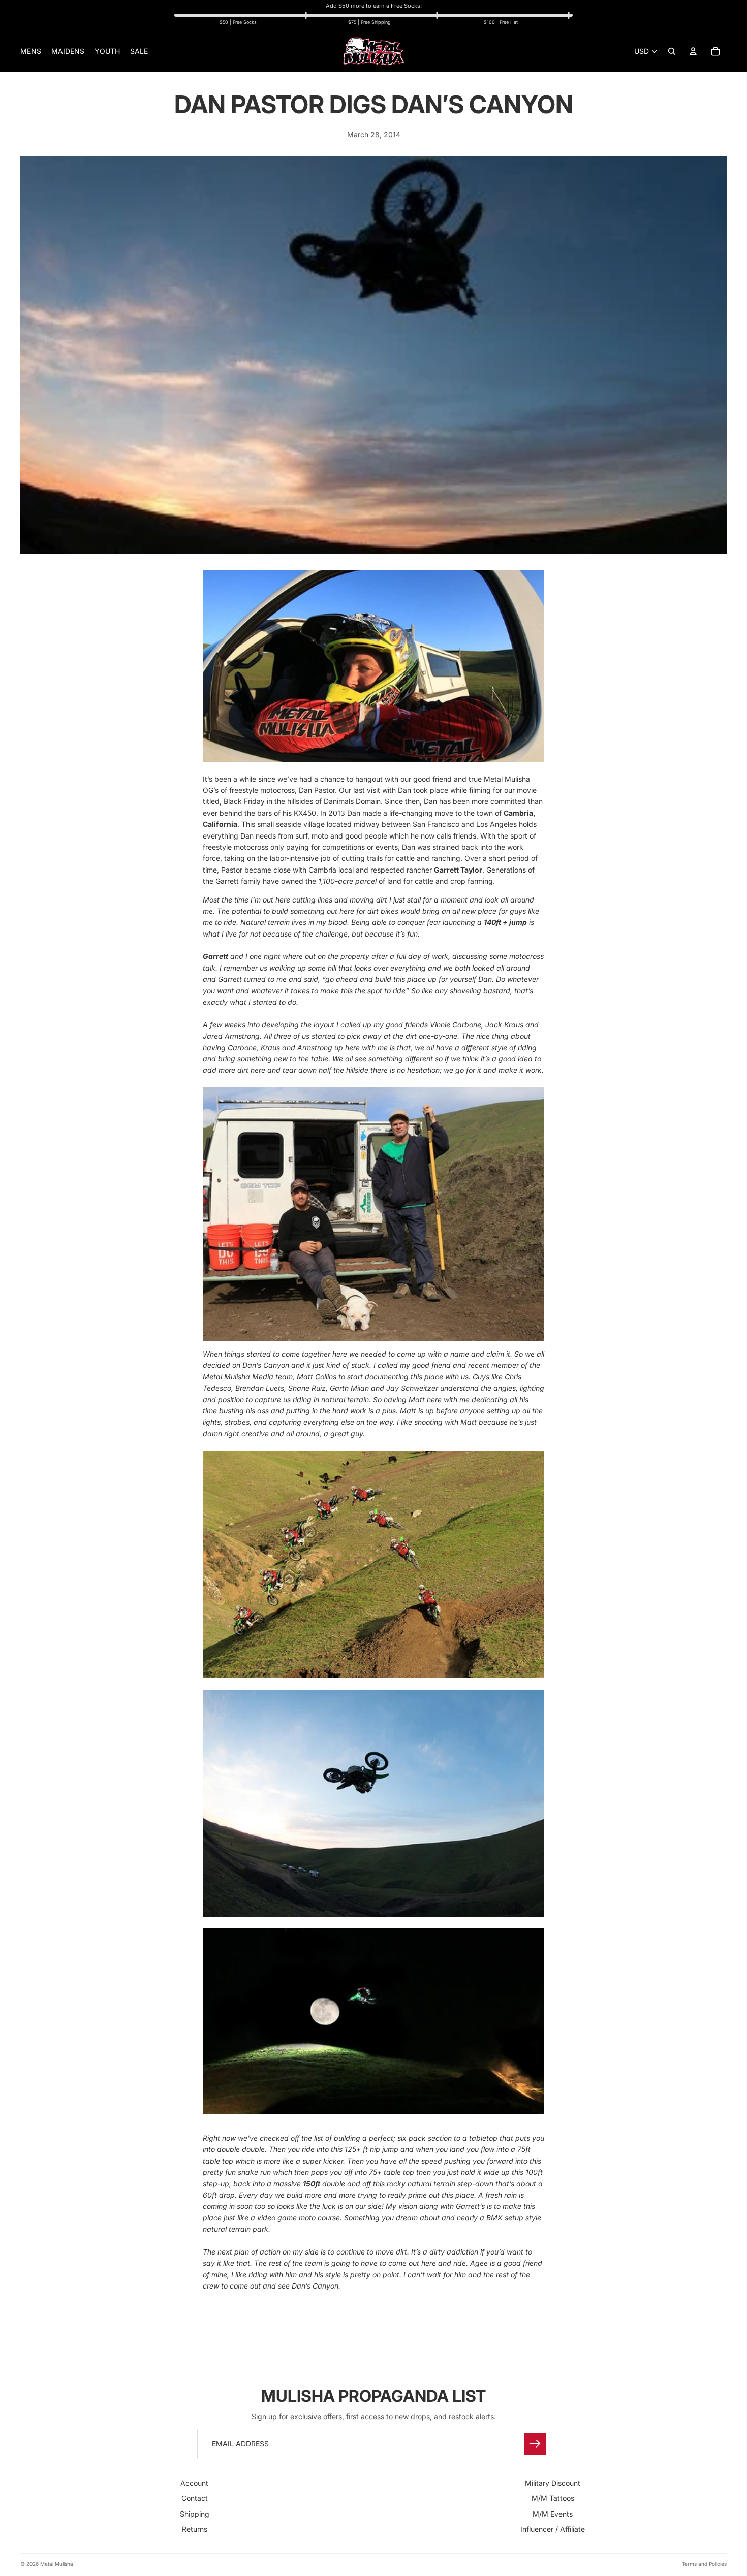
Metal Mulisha (57, 2564)
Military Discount (553, 2483)
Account (194, 2483)
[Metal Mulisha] (373, 51)
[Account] (693, 51)
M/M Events (553, 2513)
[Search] (672, 51)
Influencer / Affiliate (553, 2529)
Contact (195, 2498)
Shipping (195, 2513)
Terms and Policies (704, 2564)
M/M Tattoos (553, 2498)
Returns (195, 2529)
